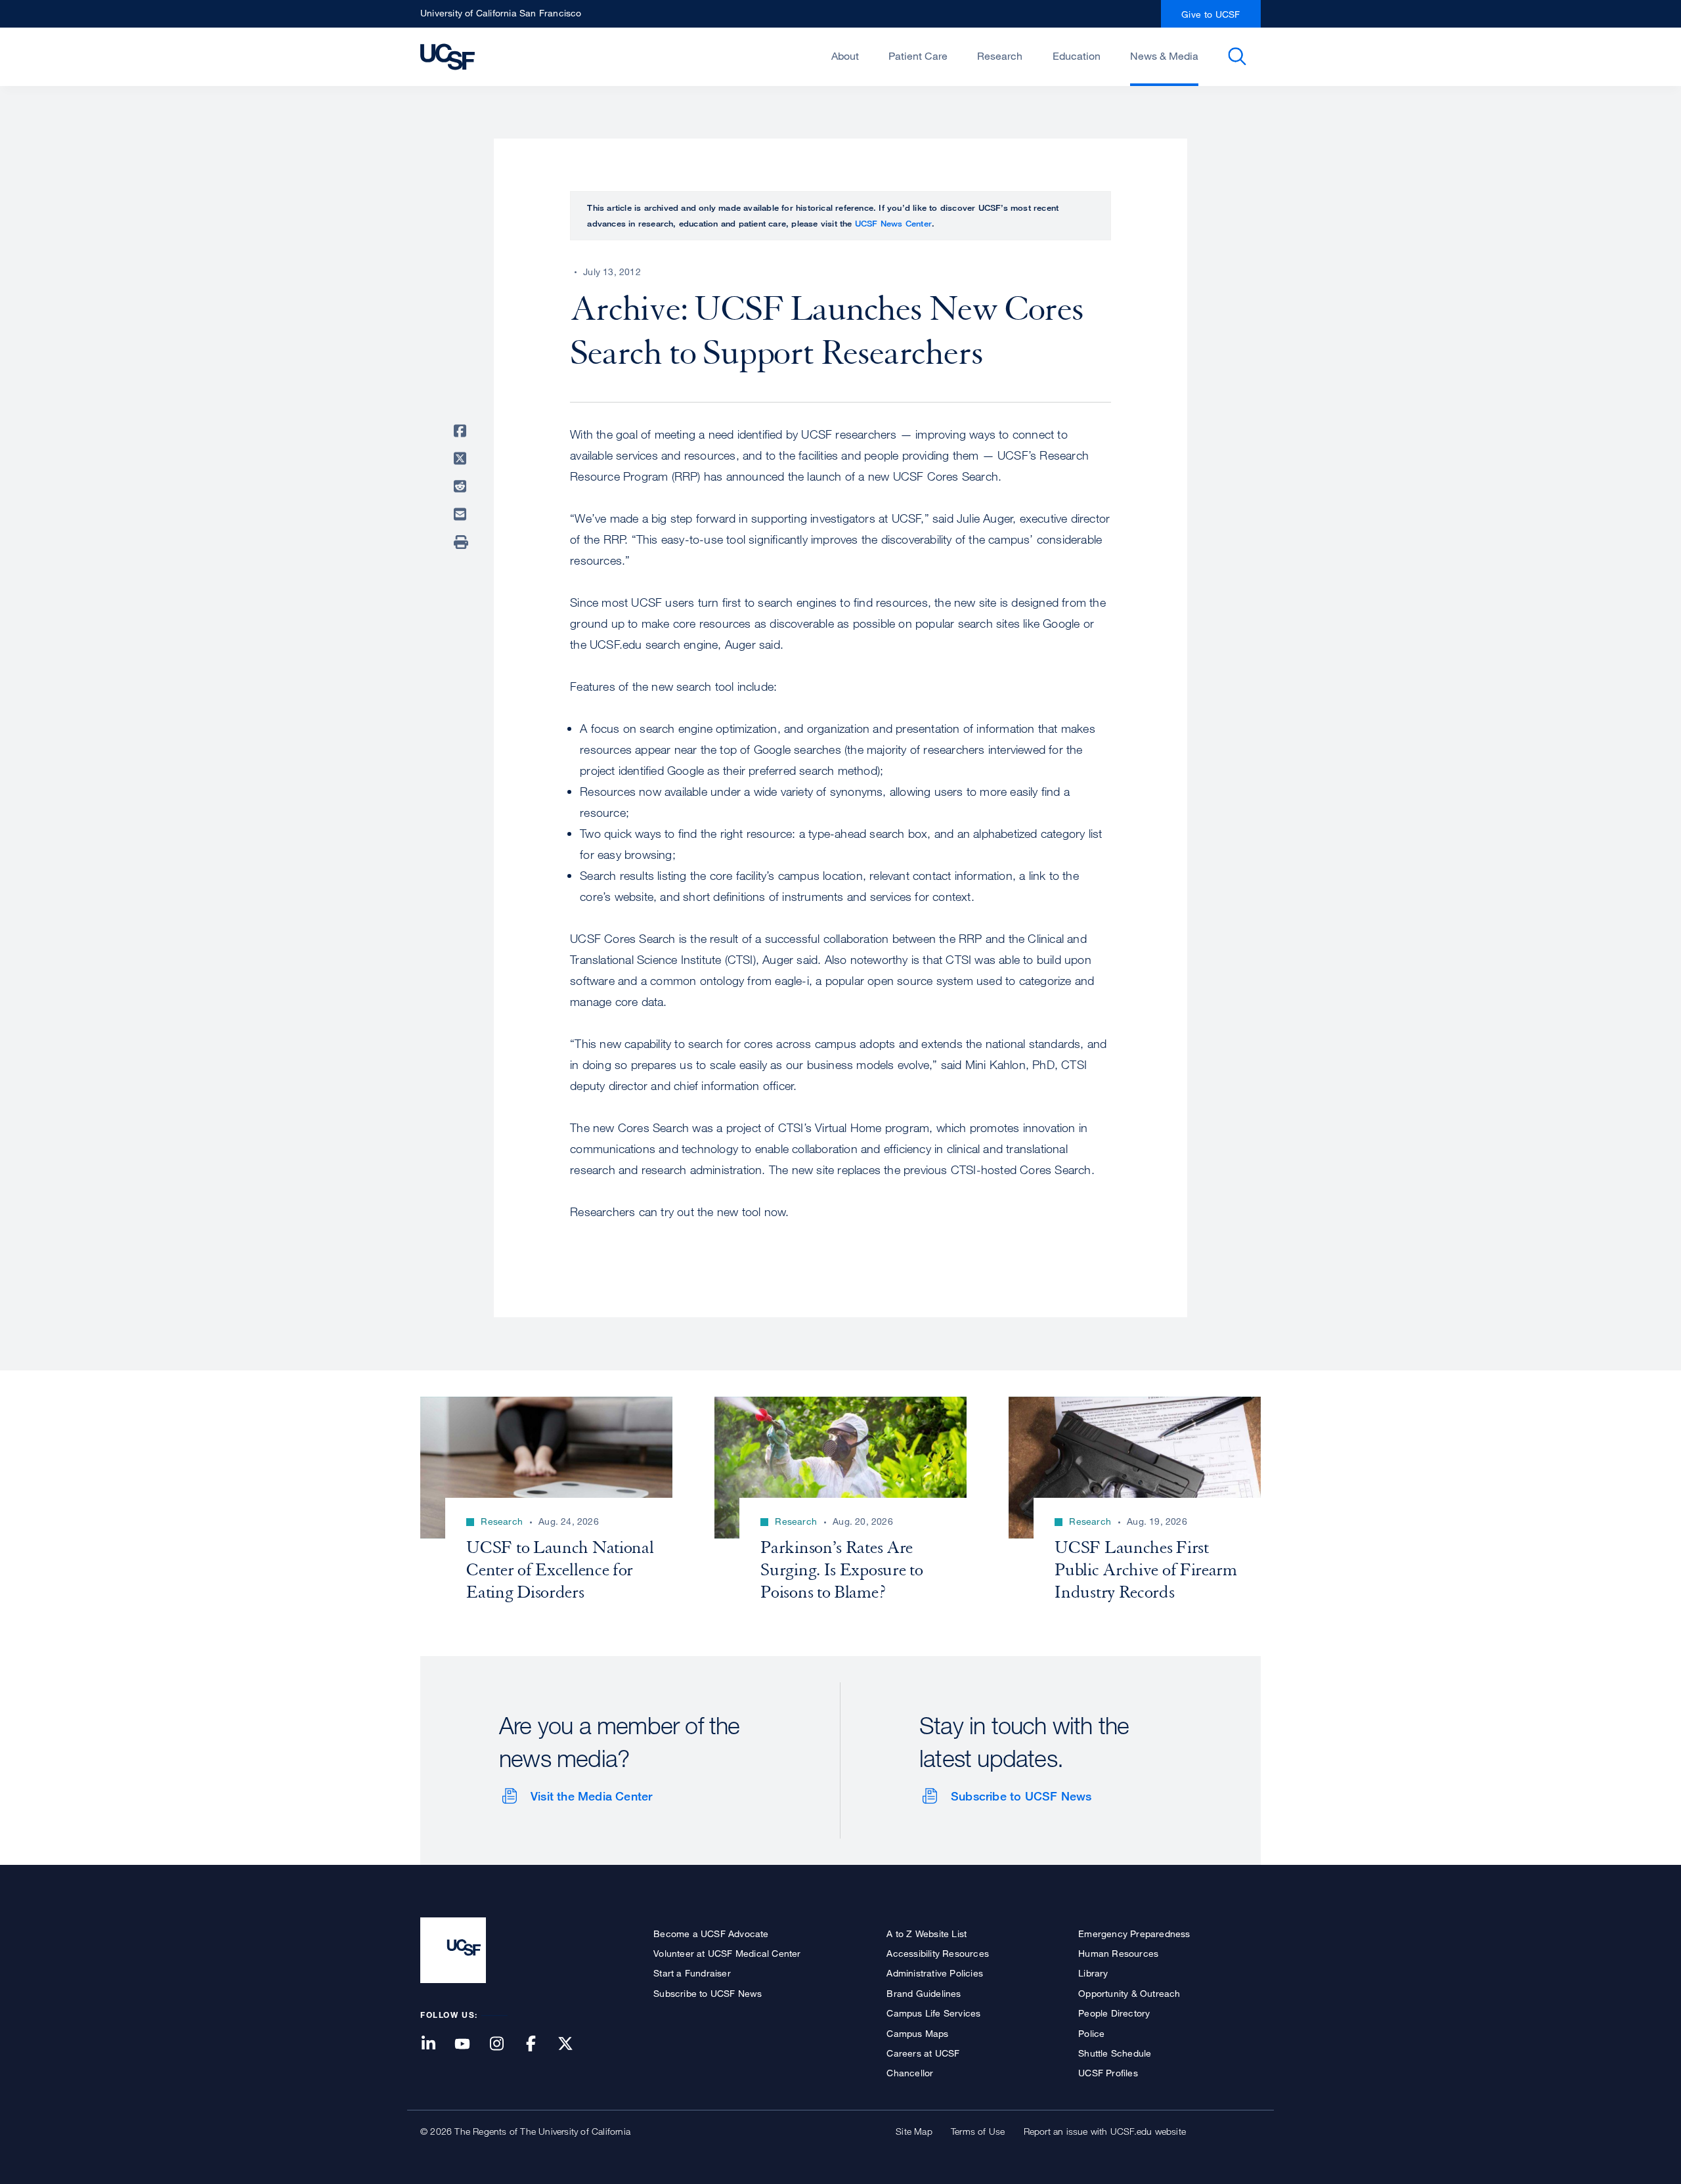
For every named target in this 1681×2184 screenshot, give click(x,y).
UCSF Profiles (1108, 2073)
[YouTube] (470, 2044)
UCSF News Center (893, 223)
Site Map (914, 2131)
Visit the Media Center (591, 1796)
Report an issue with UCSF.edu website (1105, 2131)
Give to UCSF (1211, 14)
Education (1077, 56)
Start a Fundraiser (692, 1973)
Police (1091, 2033)
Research (1000, 56)
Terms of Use (978, 2131)
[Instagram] (504, 2044)
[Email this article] (462, 514)
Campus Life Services (933, 2013)
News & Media (1164, 56)
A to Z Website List (927, 1933)
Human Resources (1118, 1953)
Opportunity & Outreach (1129, 1993)
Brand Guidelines (924, 1993)
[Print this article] (462, 542)
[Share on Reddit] (462, 487)
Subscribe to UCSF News (1021, 1796)
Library (1093, 1973)
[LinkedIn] (436, 2044)
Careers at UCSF (923, 2053)
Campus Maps (917, 2033)
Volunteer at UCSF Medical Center (727, 1953)
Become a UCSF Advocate (711, 1933)
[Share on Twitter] (462, 459)
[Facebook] (539, 2044)
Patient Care (918, 56)
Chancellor (910, 2073)
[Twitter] (573, 2044)
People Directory (1114, 2013)
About (845, 56)
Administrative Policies (935, 1973)
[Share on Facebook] (462, 431)
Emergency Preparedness (1134, 1933)
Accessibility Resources (938, 1953)
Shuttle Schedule (1115, 2053)
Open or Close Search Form (1237, 56)
